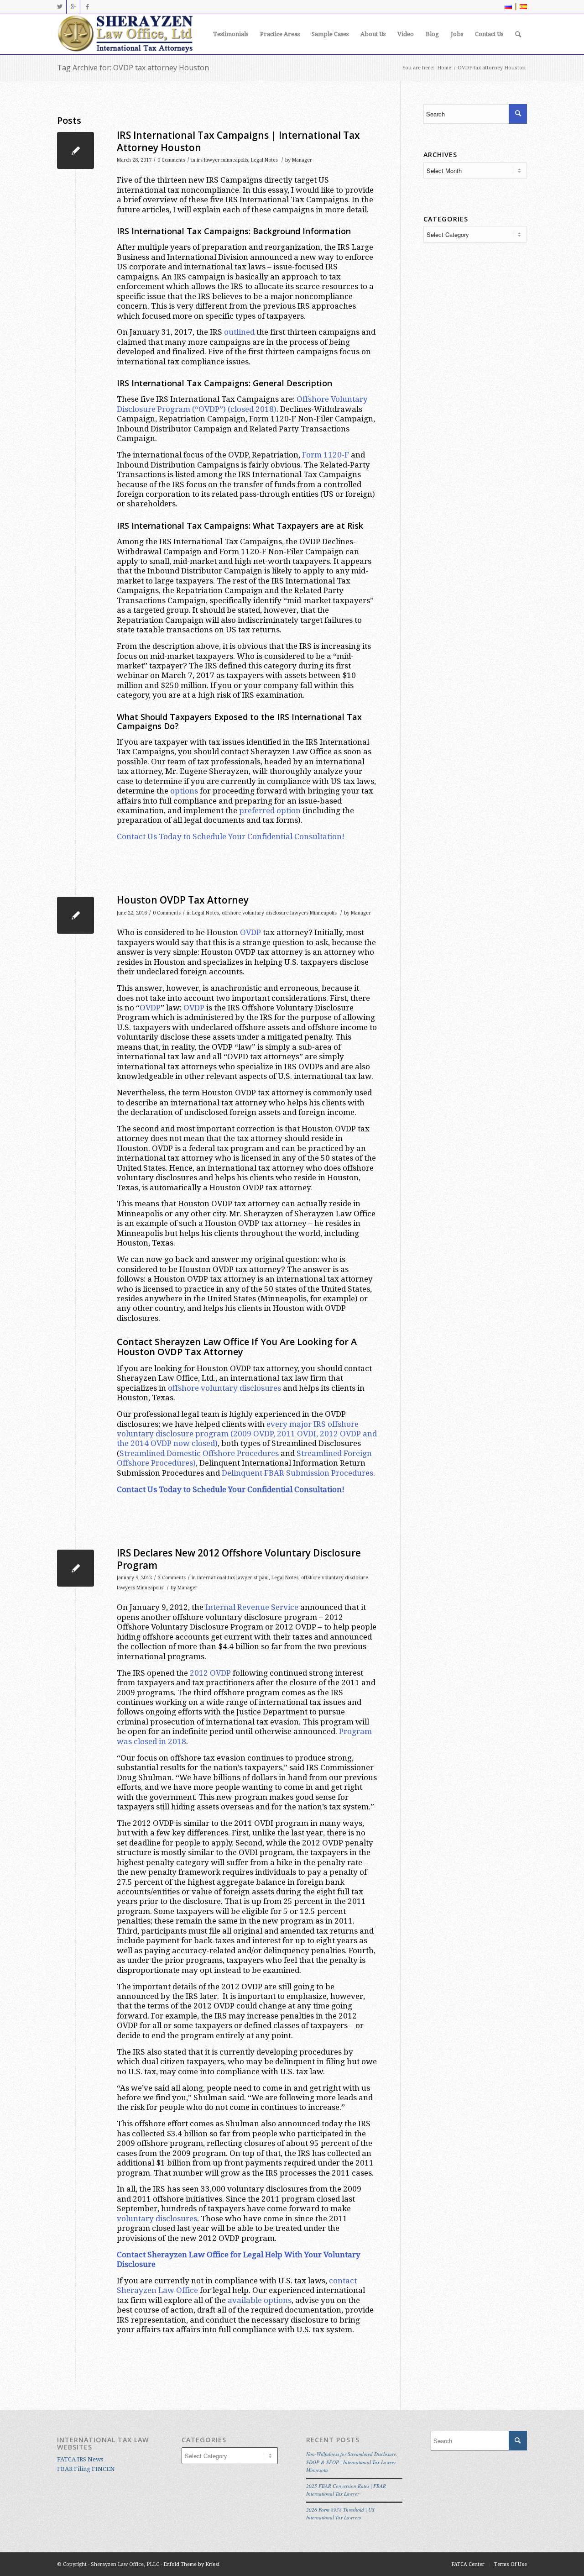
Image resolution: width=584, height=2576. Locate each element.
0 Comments (171, 160)
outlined (239, 332)
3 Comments (172, 1578)
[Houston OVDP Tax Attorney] (76, 915)
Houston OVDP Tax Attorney (183, 900)
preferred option (270, 810)
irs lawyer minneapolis (222, 160)
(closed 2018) (252, 409)
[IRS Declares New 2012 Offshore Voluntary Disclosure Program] (76, 1568)
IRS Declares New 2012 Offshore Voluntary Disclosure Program (239, 1559)
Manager (302, 160)
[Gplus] (73, 7)
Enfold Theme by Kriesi (191, 2564)
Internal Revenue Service (252, 1607)
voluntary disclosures (157, 2219)
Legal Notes (264, 160)
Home (444, 68)
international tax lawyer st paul (233, 1578)
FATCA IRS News (80, 2459)
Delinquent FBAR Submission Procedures (297, 1473)
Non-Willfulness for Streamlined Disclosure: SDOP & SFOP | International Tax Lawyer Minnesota (352, 2462)
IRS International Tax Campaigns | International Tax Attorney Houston (238, 141)
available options (260, 2300)
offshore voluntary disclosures (224, 1388)
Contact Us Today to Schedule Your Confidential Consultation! (231, 836)
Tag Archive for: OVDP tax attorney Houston (133, 68)
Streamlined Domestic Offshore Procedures (199, 1453)
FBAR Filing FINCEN (86, 2469)
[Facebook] (87, 7)
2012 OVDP (210, 1673)
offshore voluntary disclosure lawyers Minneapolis (279, 913)
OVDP (250, 932)
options (184, 791)
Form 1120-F (326, 455)
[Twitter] (60, 7)
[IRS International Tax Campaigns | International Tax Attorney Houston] (76, 150)
